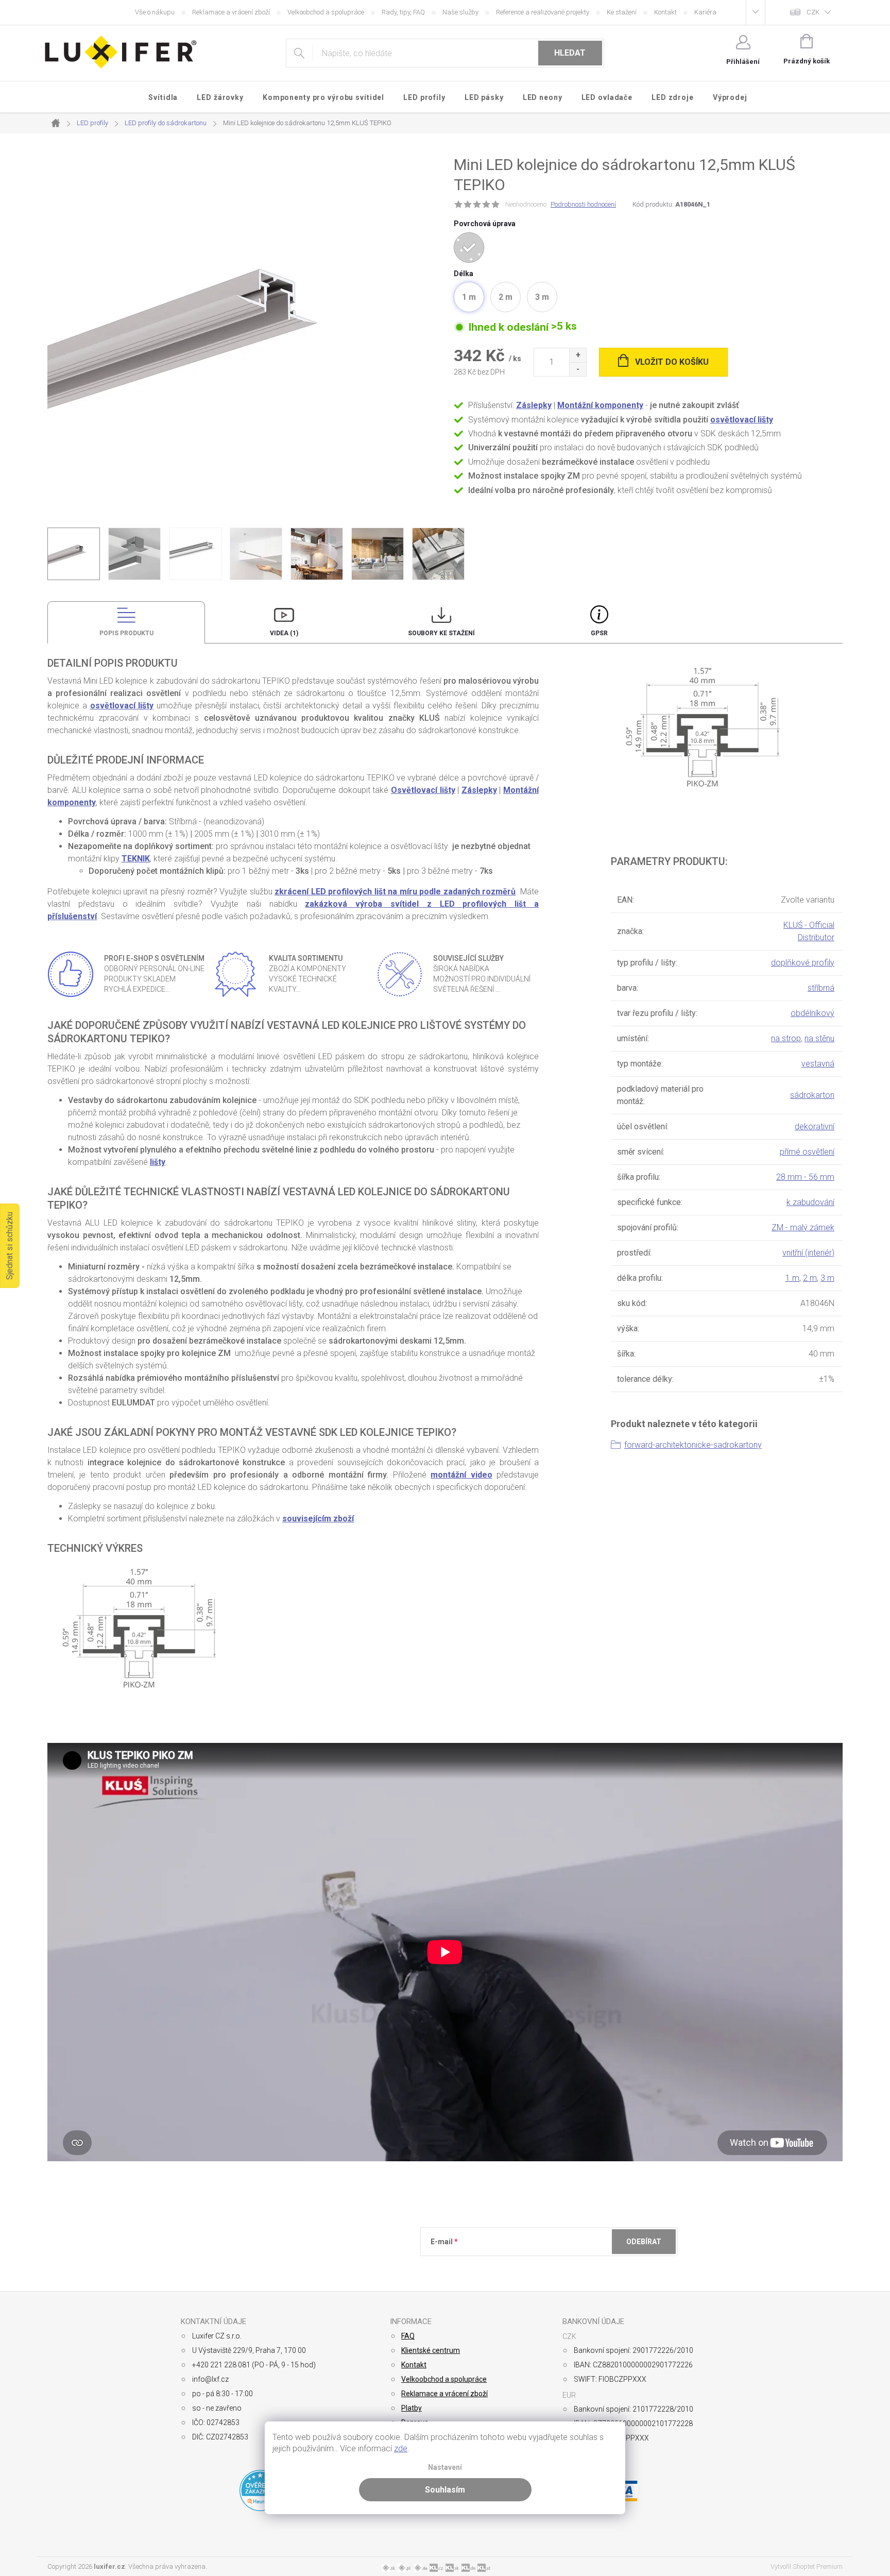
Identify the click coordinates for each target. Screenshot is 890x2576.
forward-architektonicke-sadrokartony (693, 1445)
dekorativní (815, 1126)
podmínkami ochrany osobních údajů (580, 2267)
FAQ (408, 2336)
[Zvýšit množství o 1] (578, 355)
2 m (810, 1278)
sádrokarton (812, 1095)
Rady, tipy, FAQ (403, 12)
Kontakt (665, 12)
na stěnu (819, 1038)
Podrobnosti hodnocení (583, 204)
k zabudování (810, 1202)
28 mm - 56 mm (805, 1177)
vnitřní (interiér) (808, 1253)
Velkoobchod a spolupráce (326, 12)
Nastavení (445, 2468)
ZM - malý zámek (803, 1227)
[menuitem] (163, 97)
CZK (813, 12)
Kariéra (705, 12)
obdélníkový (812, 1013)
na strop (786, 1038)
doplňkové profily (803, 963)
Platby (412, 2408)
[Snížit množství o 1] (578, 369)
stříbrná (821, 988)
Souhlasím (445, 2490)
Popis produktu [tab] (126, 633)
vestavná (818, 1064)
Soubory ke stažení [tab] (441, 633)
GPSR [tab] (599, 633)
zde (401, 2448)
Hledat (570, 53)
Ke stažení (622, 12)
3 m (827, 1278)
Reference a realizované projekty (543, 12)
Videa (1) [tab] (284, 633)
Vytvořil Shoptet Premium (807, 2566)
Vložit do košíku (672, 362)
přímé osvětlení (807, 1152)
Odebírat (644, 2242)
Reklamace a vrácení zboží (231, 12)
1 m (792, 1278)
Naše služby (460, 12)
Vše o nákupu (155, 12)
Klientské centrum (431, 2350)
